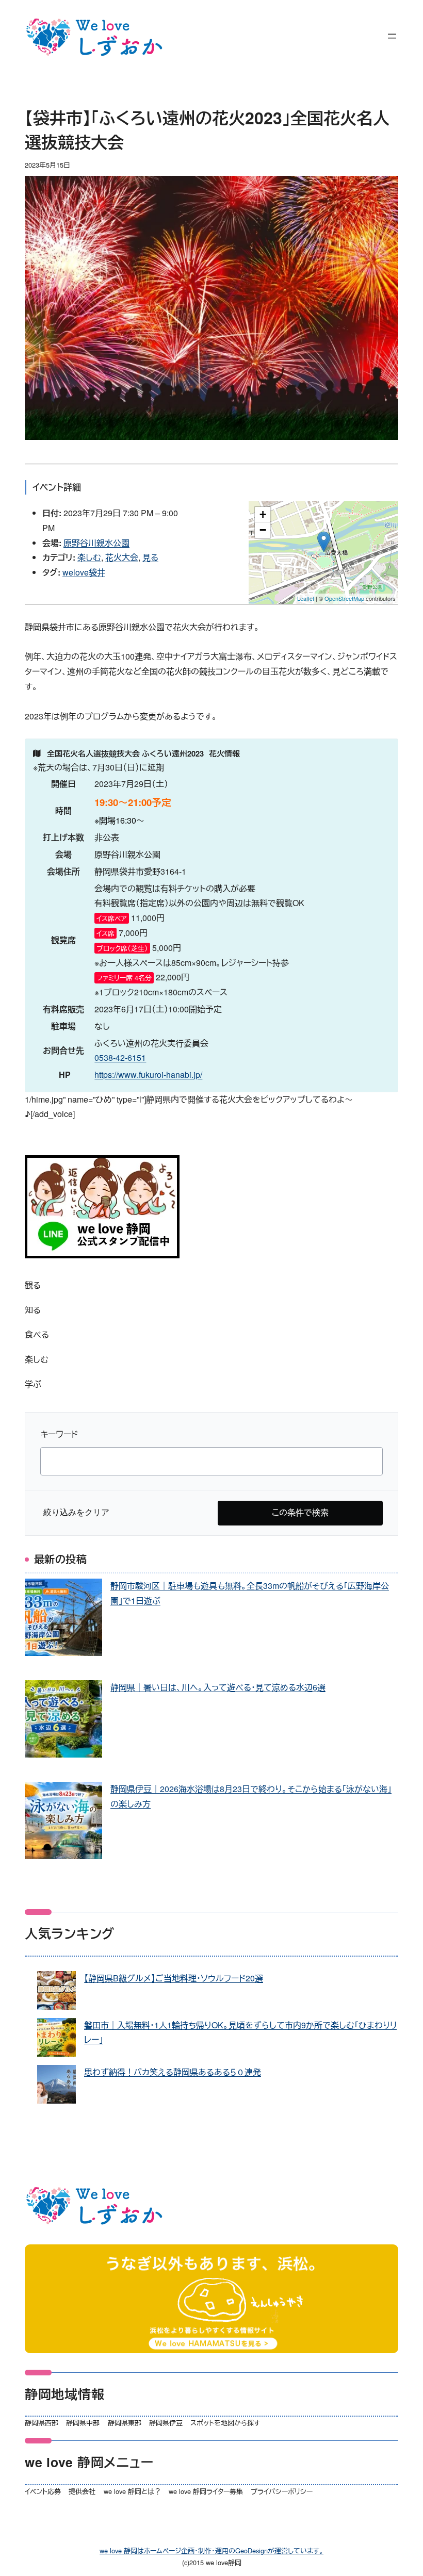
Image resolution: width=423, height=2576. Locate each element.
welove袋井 (84, 572)
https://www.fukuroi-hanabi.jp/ (148, 1074)
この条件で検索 (300, 1512)
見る (150, 557)
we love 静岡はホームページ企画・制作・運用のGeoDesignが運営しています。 (211, 2550)
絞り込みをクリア (76, 1512)
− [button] (263, 530)
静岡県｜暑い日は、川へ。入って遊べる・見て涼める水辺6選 (218, 1687)
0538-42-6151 (120, 1057)
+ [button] (263, 514)
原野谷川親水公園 (96, 543)
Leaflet (306, 598)
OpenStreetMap (344, 598)
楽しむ (89, 557)
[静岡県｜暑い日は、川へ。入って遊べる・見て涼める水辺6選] (63, 1721)
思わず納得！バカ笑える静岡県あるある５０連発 (173, 2072)
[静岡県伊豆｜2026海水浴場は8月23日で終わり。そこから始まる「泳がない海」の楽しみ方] (63, 1823)
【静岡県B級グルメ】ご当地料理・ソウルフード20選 (174, 1978)
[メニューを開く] (392, 36)
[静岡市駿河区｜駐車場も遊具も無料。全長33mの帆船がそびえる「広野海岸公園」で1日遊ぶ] (63, 1620)
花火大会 (122, 557)
